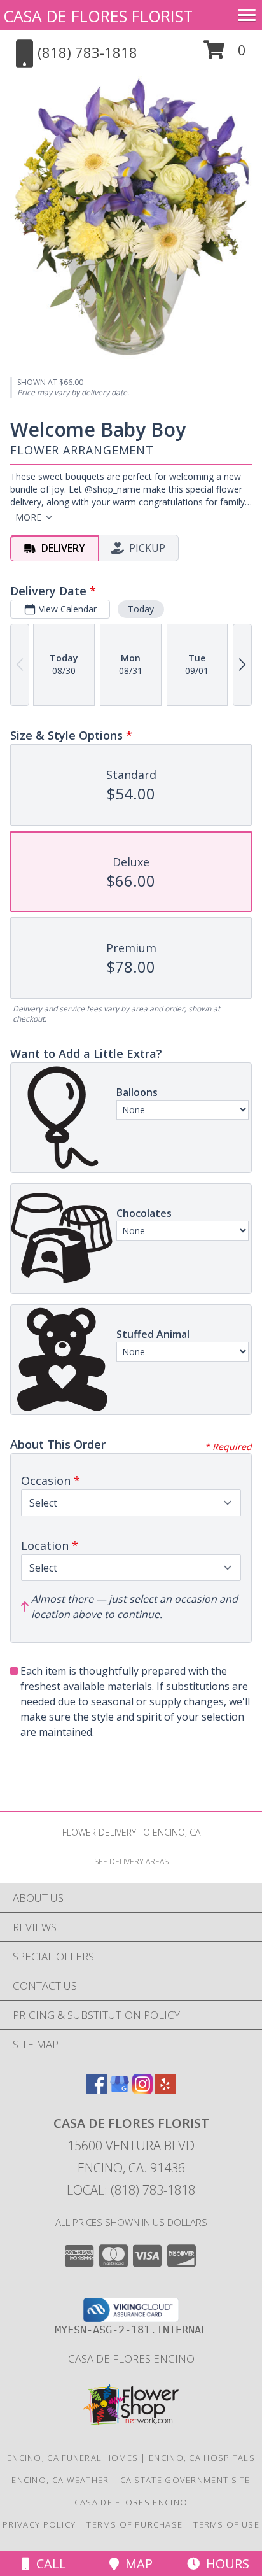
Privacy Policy (39, 2524)
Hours (224, 2564)
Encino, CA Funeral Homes (72, 2458)
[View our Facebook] (97, 2090)
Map (136, 2564)
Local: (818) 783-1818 (131, 2190)
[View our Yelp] (165, 2090)
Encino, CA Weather (60, 2480)
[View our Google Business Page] (120, 2090)
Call (48, 2564)
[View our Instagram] (142, 2090)
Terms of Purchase (134, 2524)
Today (141, 609)
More (28, 517)
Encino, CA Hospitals (202, 2458)
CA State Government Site (185, 2480)
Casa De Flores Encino (131, 2359)
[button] (225, 54)
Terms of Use (226, 2524)
